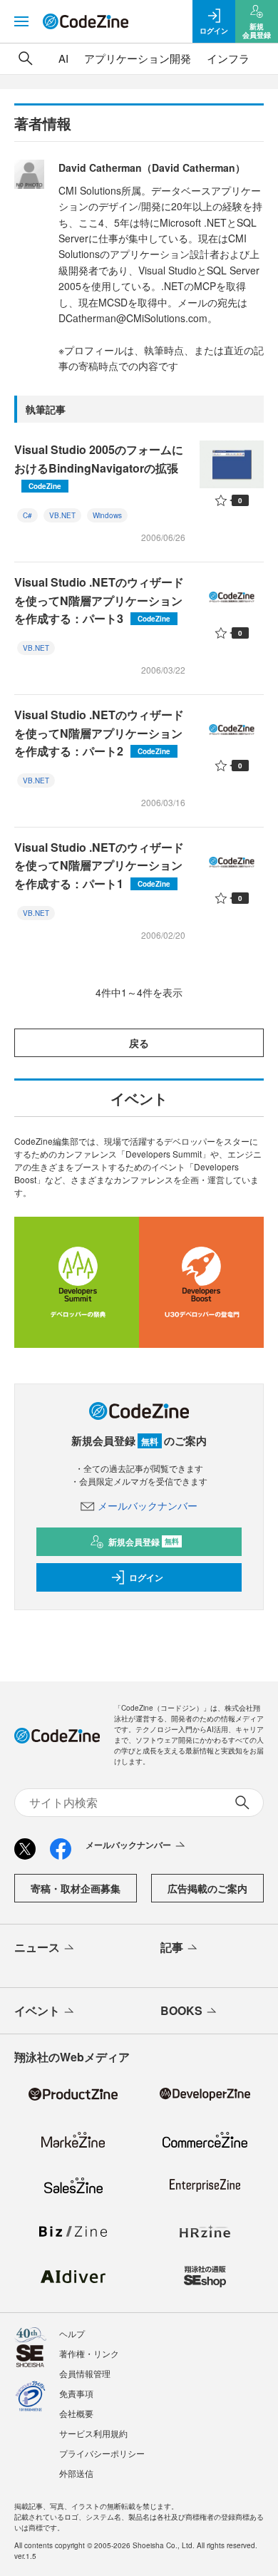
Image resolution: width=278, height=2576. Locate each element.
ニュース (37, 1947)
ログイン (146, 1577)
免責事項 (76, 2393)
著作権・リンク (89, 2353)
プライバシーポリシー (102, 2453)
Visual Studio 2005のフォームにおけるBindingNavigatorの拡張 (99, 466)
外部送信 (76, 2473)
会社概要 (76, 2413)
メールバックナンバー (148, 1505)
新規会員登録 (144, 1542)
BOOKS (181, 2010)
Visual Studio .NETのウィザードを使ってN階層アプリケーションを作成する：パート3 (99, 600)
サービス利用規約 (93, 2433)
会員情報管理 (85, 2373)
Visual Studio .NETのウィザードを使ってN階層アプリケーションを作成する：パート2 (99, 733)
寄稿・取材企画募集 (76, 1888)
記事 (172, 1947)
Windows (107, 515)
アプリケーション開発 (138, 58)
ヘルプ (72, 2333)
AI (63, 58)
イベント (37, 2010)
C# (27, 515)
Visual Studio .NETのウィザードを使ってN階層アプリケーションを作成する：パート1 (99, 865)
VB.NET (62, 515)
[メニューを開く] (21, 21)
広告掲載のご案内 (207, 1888)
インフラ (228, 58)
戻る (139, 1043)
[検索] (26, 58)
